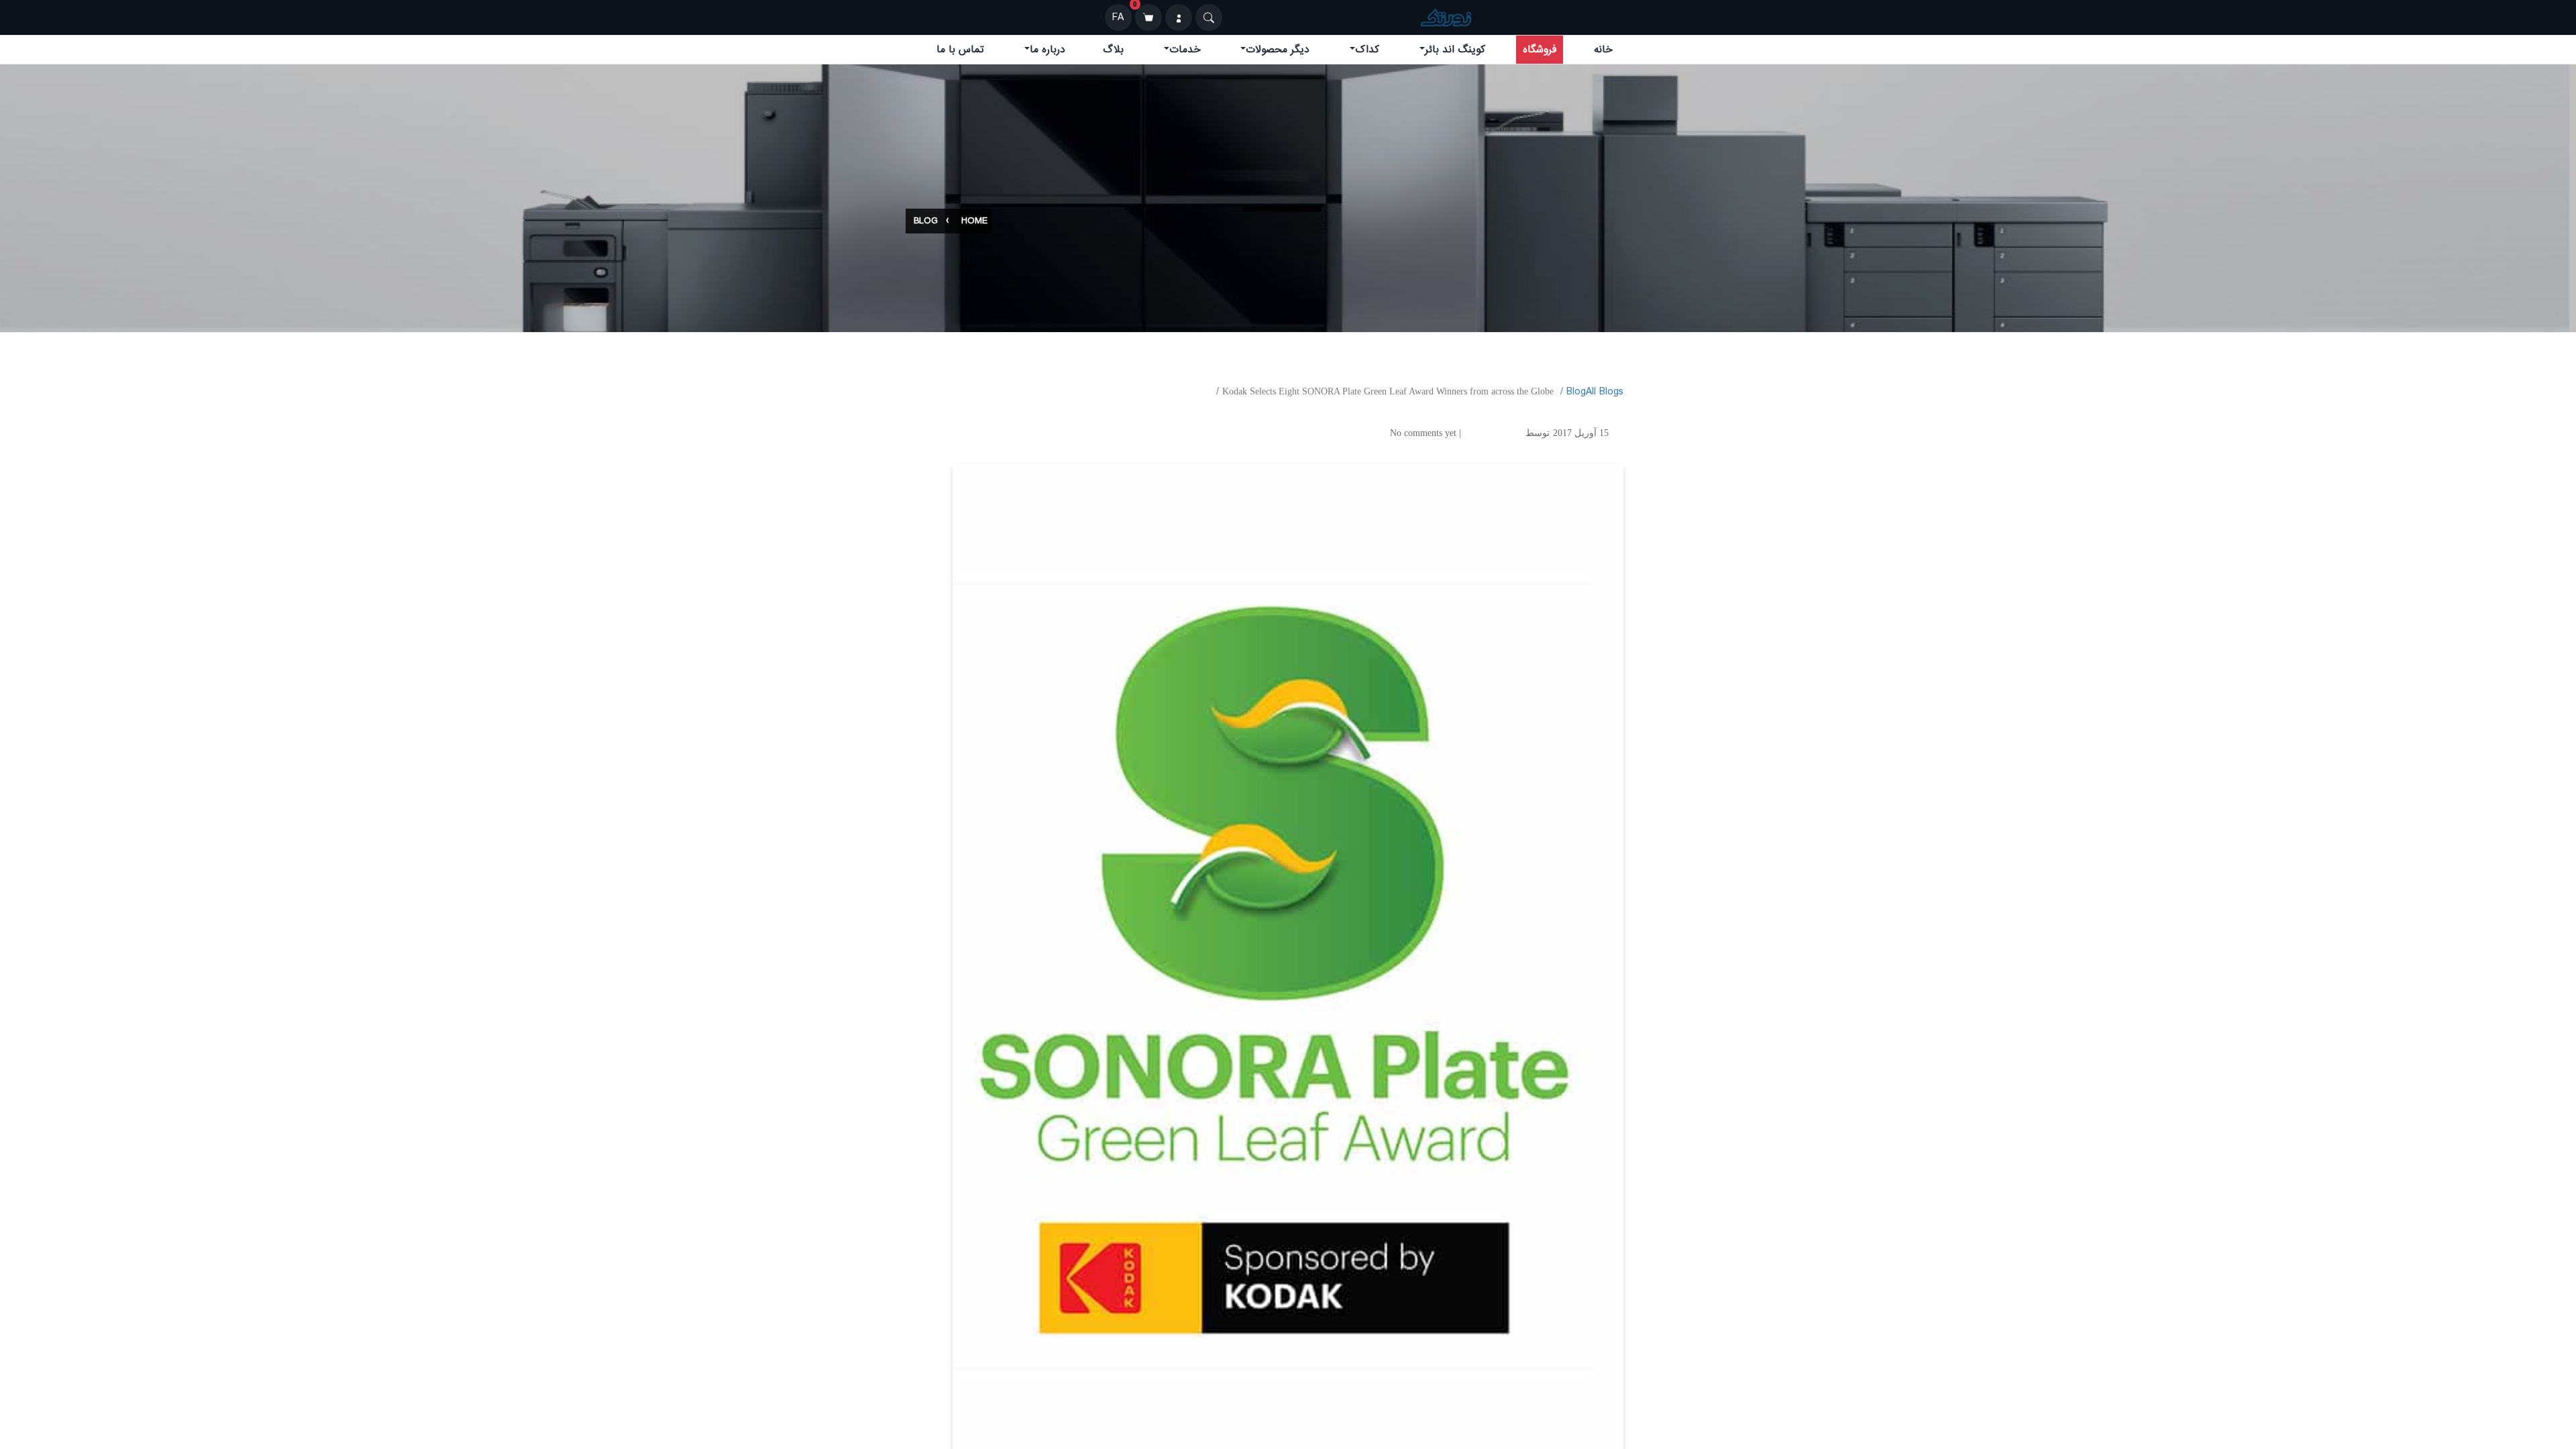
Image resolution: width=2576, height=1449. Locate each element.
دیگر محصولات (1278, 50)
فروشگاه (1540, 50)
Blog (926, 221)
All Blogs (1605, 392)
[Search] (1209, 17)
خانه (1603, 50)
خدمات (1185, 50)
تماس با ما (960, 50)
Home (974, 221)
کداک (1367, 50)
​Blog (1576, 392)
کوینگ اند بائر (1455, 50)
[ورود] (1179, 17)
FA (1118, 17)
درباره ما (1048, 50)
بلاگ (1113, 50)
